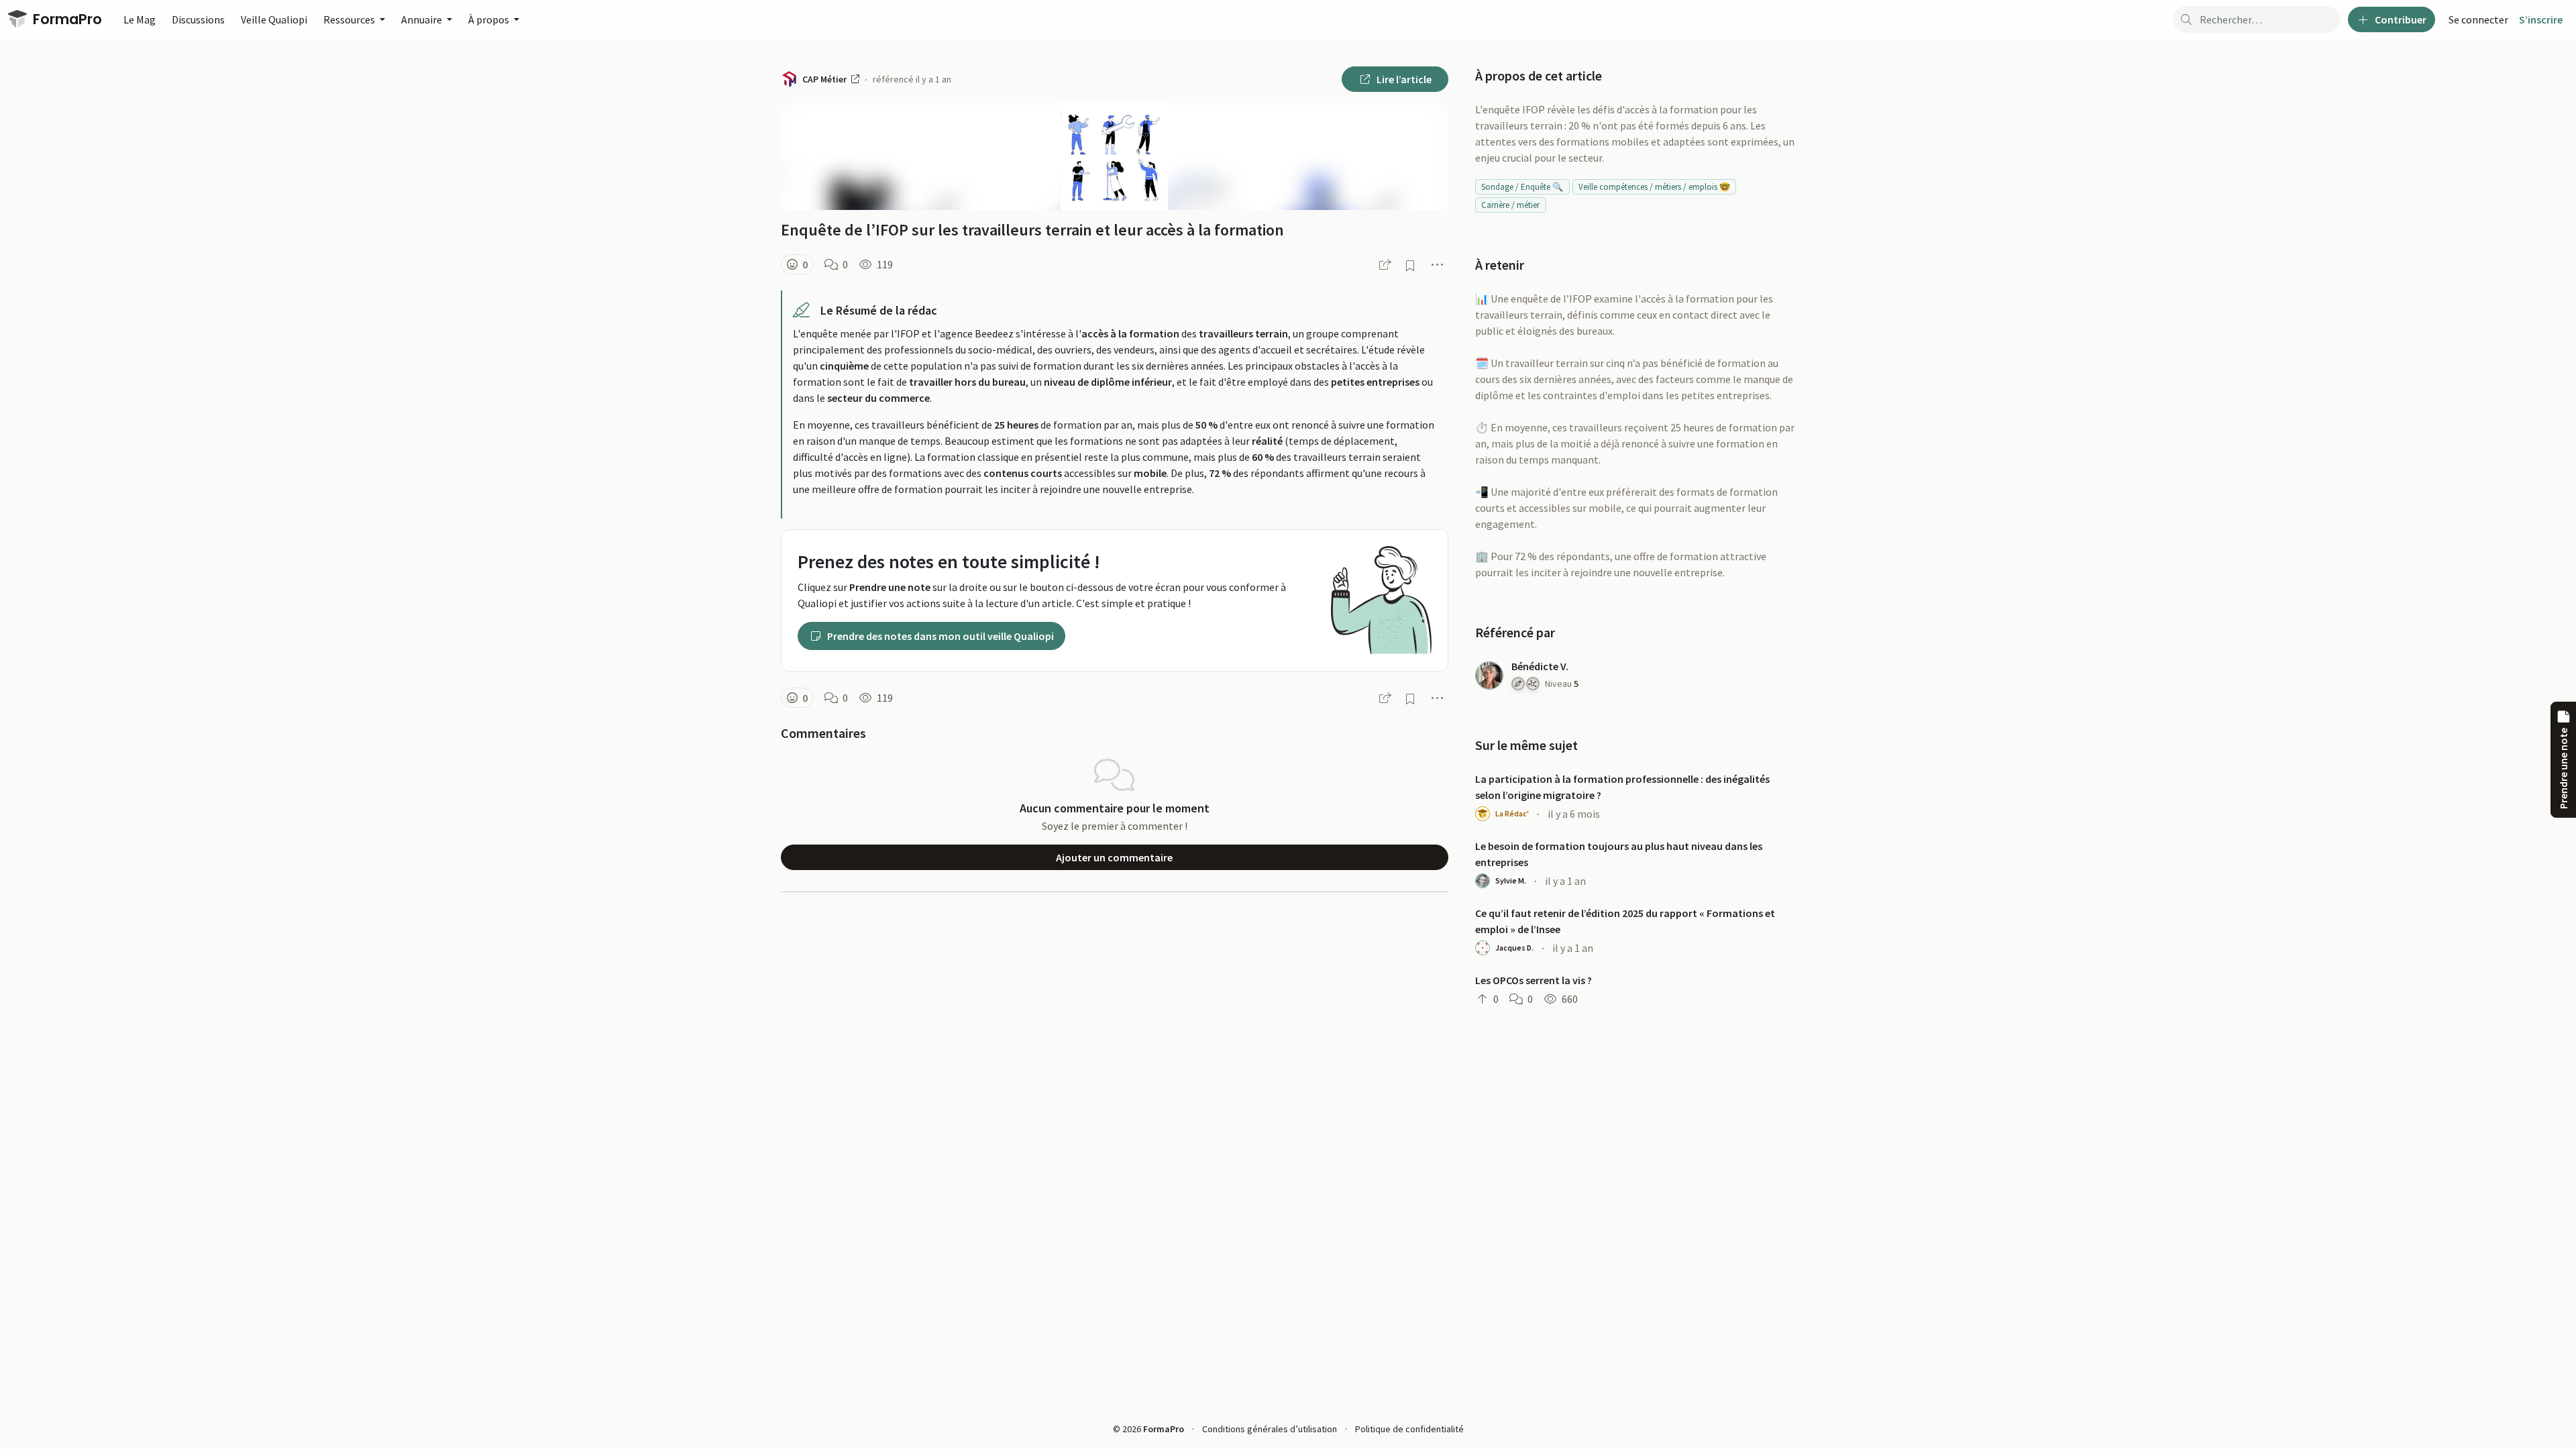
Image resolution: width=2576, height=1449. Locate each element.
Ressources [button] (350, 19)
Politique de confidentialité (1409, 1429)
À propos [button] (490, 19)
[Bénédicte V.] (1489, 676)
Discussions (198, 19)
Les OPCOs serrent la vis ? (1534, 980)
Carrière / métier (1510, 205)
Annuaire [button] (423, 19)
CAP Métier (825, 79)
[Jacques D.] (1483, 948)
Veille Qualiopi (274, 19)
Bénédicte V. (1540, 666)
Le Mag (140, 19)
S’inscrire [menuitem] (2541, 19)
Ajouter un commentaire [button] (1114, 857)
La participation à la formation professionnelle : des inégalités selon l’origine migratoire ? (1622, 787)
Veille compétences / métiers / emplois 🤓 (1654, 187)
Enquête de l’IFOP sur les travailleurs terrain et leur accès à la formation (1032, 230)
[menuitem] (2478, 19)
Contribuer (2400, 19)
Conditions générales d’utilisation (1270, 1429)
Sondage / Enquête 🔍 (1522, 187)
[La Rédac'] (1483, 814)
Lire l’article (1403, 79)
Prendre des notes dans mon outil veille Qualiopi (940, 636)
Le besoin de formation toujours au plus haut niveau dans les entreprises (1619, 854)
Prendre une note (2563, 768)
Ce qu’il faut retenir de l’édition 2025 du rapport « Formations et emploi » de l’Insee (1625, 921)
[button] (797, 264)
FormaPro (66, 19)
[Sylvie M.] (1483, 881)
